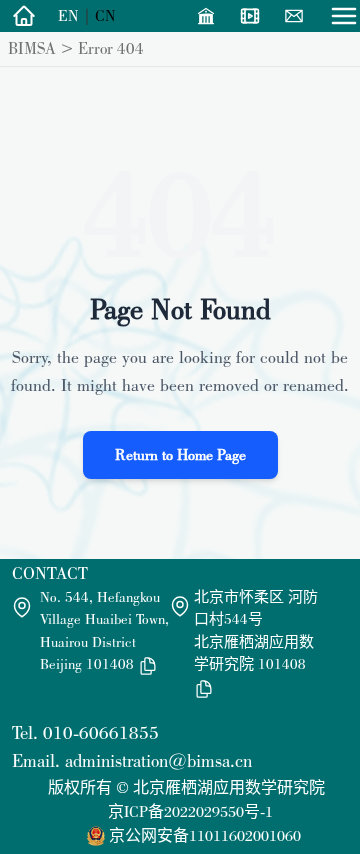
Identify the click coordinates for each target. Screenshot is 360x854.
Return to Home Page (180, 454)
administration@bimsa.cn (158, 760)
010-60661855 (101, 732)
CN (105, 15)
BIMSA (32, 48)
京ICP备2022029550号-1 (190, 811)
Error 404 (111, 48)
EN (68, 15)
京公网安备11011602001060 (205, 835)
